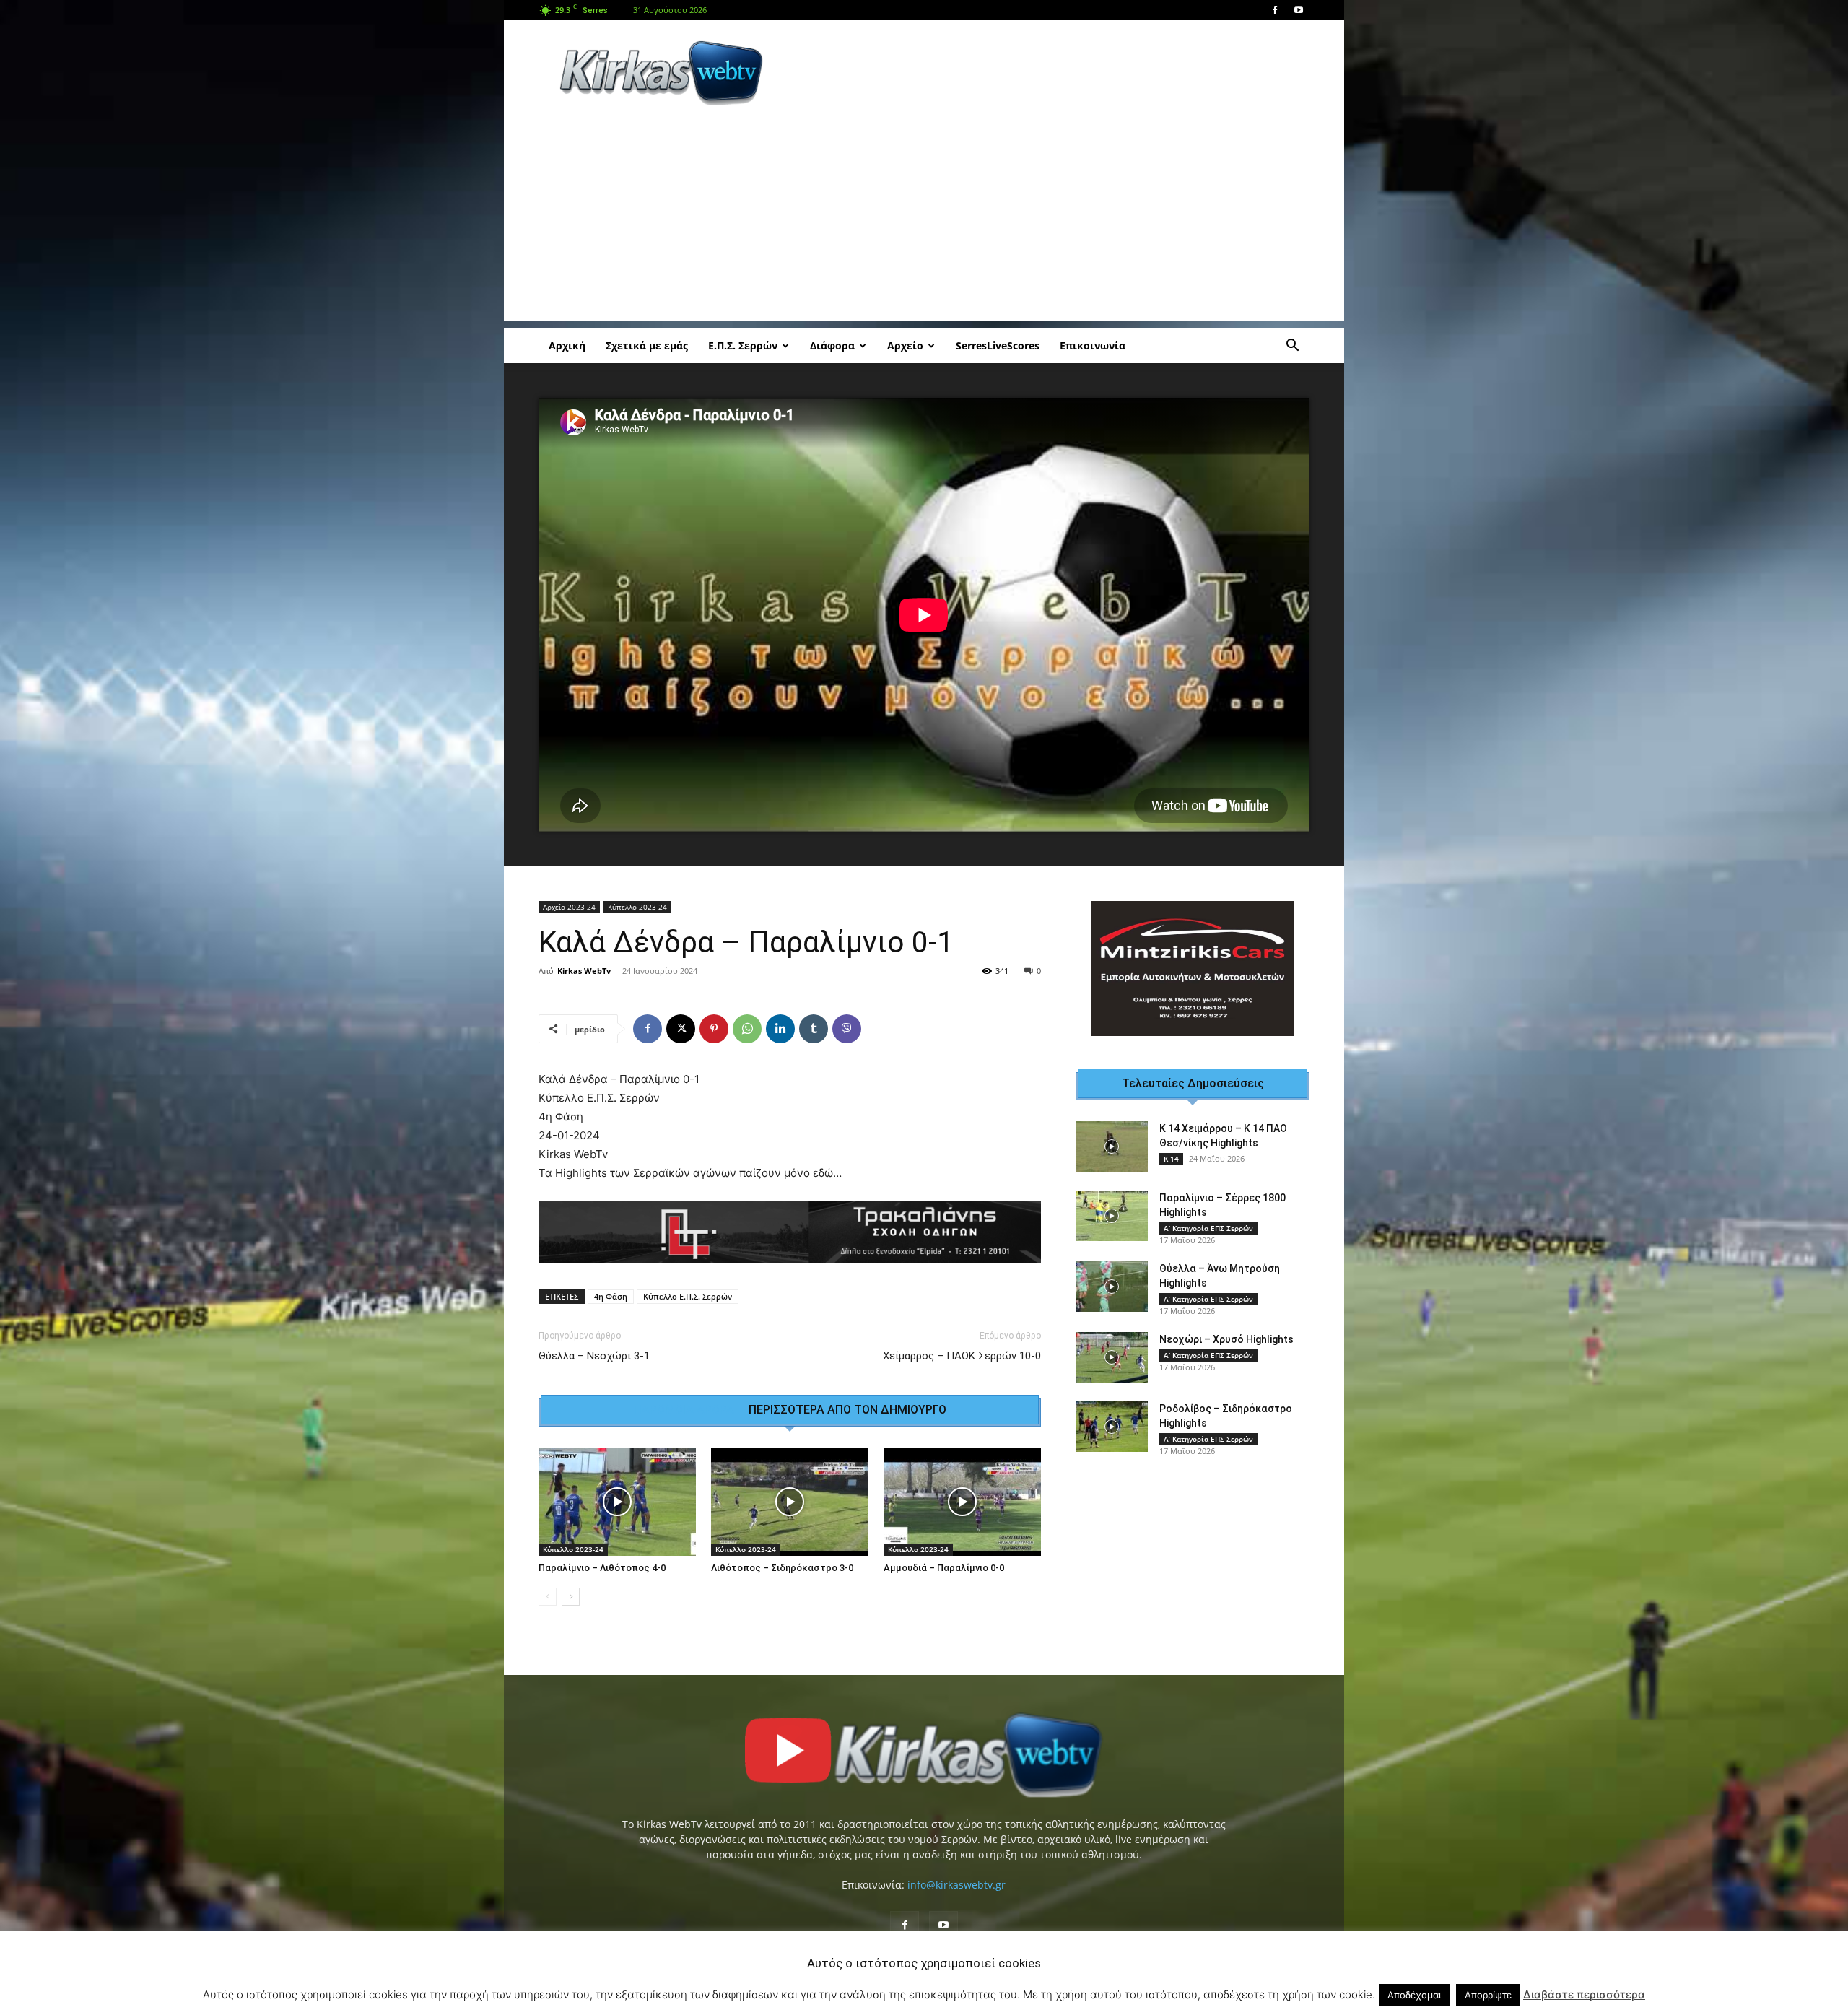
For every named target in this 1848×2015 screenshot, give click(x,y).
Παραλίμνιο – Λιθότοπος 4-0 (602, 1577)
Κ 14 (1171, 1147)
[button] (1292, 347)
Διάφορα (832, 345)
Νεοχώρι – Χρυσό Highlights (1226, 1328)
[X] (681, 1029)
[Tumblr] (814, 1029)
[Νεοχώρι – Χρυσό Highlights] (1112, 1346)
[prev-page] (548, 1606)
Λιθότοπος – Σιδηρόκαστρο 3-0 (782, 1577)
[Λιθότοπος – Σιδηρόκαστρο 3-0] (790, 1511)
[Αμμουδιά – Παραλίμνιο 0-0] (962, 1511)
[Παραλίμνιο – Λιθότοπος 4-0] (617, 1511)
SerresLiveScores (998, 345)
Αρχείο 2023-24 (569, 907)
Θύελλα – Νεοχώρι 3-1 (594, 1365)
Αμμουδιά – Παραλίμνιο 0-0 (944, 1577)
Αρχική (567, 345)
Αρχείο (905, 345)
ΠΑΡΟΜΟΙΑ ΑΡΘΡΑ (684, 1419)
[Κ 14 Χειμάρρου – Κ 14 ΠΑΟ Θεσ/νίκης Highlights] (1112, 1135)
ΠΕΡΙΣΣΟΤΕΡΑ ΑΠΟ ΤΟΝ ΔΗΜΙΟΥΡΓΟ (847, 1419)
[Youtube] (1299, 10)
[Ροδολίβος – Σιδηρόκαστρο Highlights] (1112, 1415)
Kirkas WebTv (584, 971)
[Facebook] (1275, 10)
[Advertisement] (1047, 73)
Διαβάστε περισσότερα (1584, 1994)
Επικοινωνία (1093, 345)
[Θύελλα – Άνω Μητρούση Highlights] (1112, 1275)
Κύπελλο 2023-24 (637, 907)
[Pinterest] (714, 1029)
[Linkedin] (780, 1029)
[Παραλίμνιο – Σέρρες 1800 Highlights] (1112, 1204)
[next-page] (571, 1606)
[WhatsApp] (747, 1029)
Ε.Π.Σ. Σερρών (743, 345)
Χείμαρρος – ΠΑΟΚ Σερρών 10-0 (962, 1365)
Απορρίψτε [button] (1488, 1995)
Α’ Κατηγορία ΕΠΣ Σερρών (1208, 1217)
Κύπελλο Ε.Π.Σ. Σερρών (688, 1306)
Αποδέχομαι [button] (1414, 1995)
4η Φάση (611, 1306)
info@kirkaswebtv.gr (956, 1894)
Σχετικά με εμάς (647, 345)
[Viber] (847, 1029)
